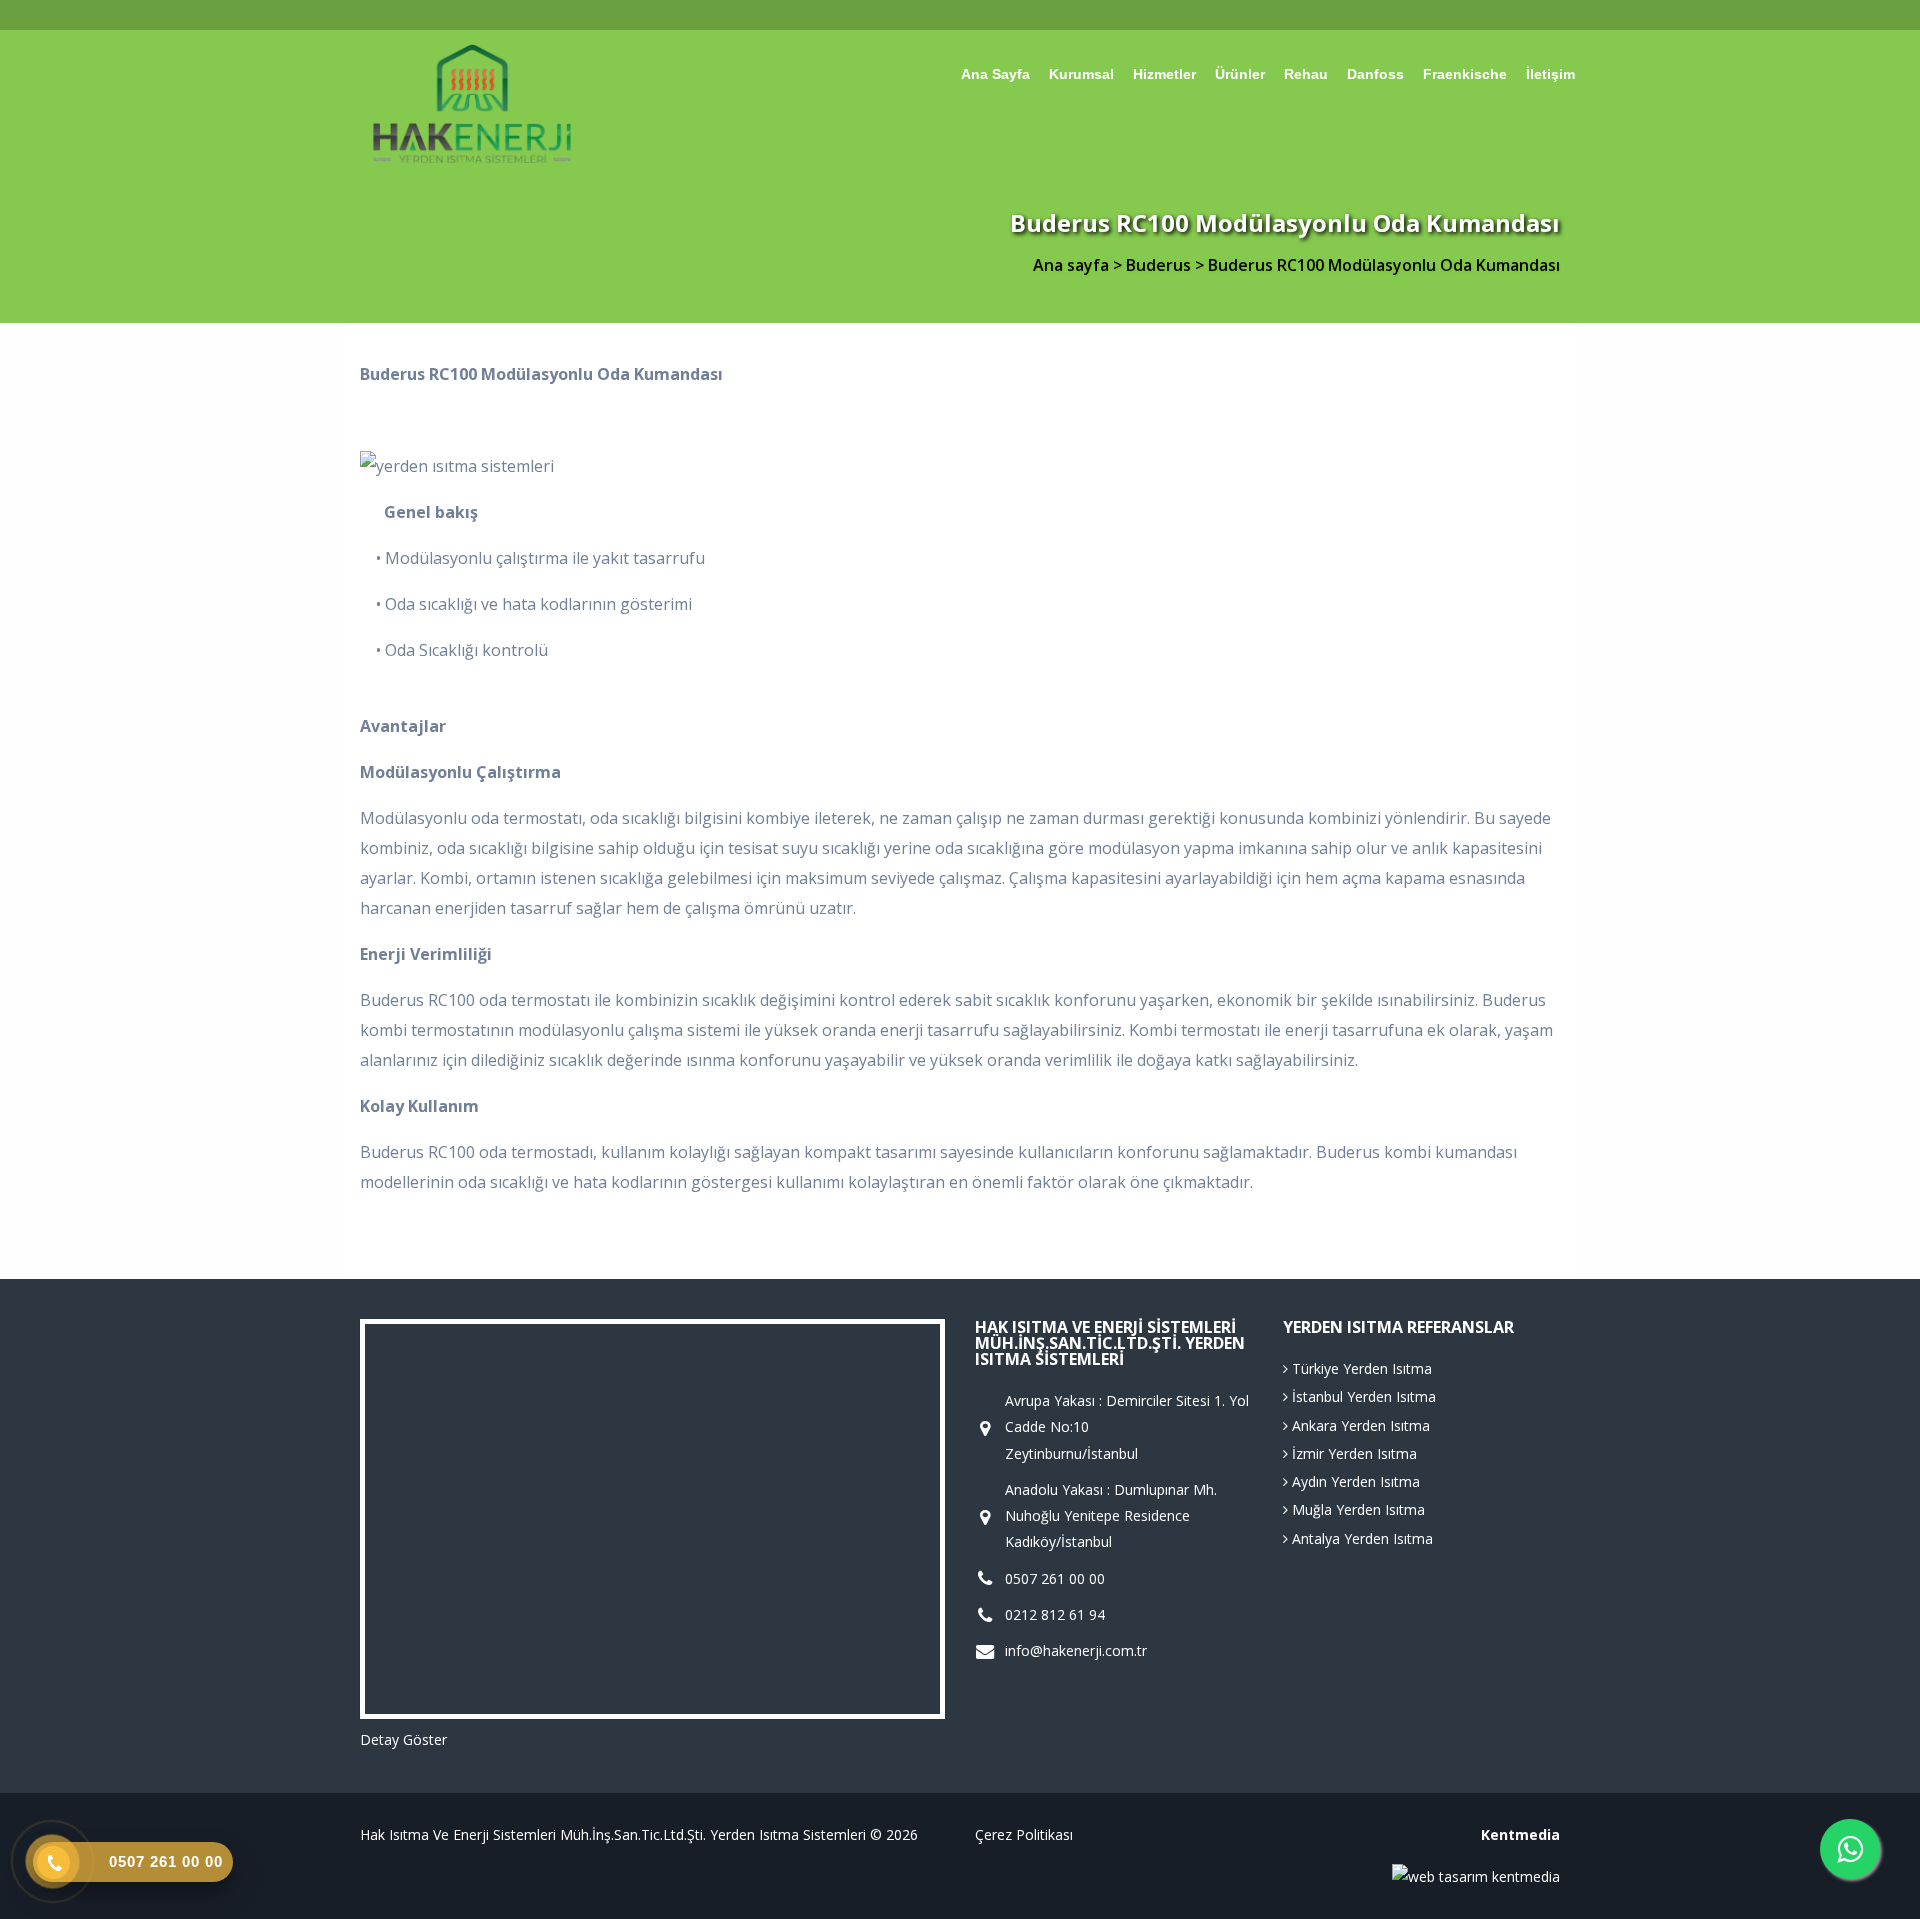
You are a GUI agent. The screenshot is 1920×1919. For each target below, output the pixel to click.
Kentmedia (1520, 1834)
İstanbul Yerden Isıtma (1362, 1396)
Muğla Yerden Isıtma (1356, 1509)
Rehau (1306, 74)
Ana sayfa (995, 74)
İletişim (1550, 74)
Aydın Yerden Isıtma (1354, 1481)
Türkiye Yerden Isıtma (1360, 1368)
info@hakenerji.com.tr (1076, 1650)
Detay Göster (403, 1739)
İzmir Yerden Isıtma (1352, 1453)
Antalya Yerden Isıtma (1360, 1538)
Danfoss (1375, 74)
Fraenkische (1465, 74)
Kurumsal (1081, 74)
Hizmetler (1164, 74)
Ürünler (1240, 74)
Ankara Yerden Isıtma (1359, 1425)
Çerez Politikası (1024, 1834)
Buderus (1160, 265)
